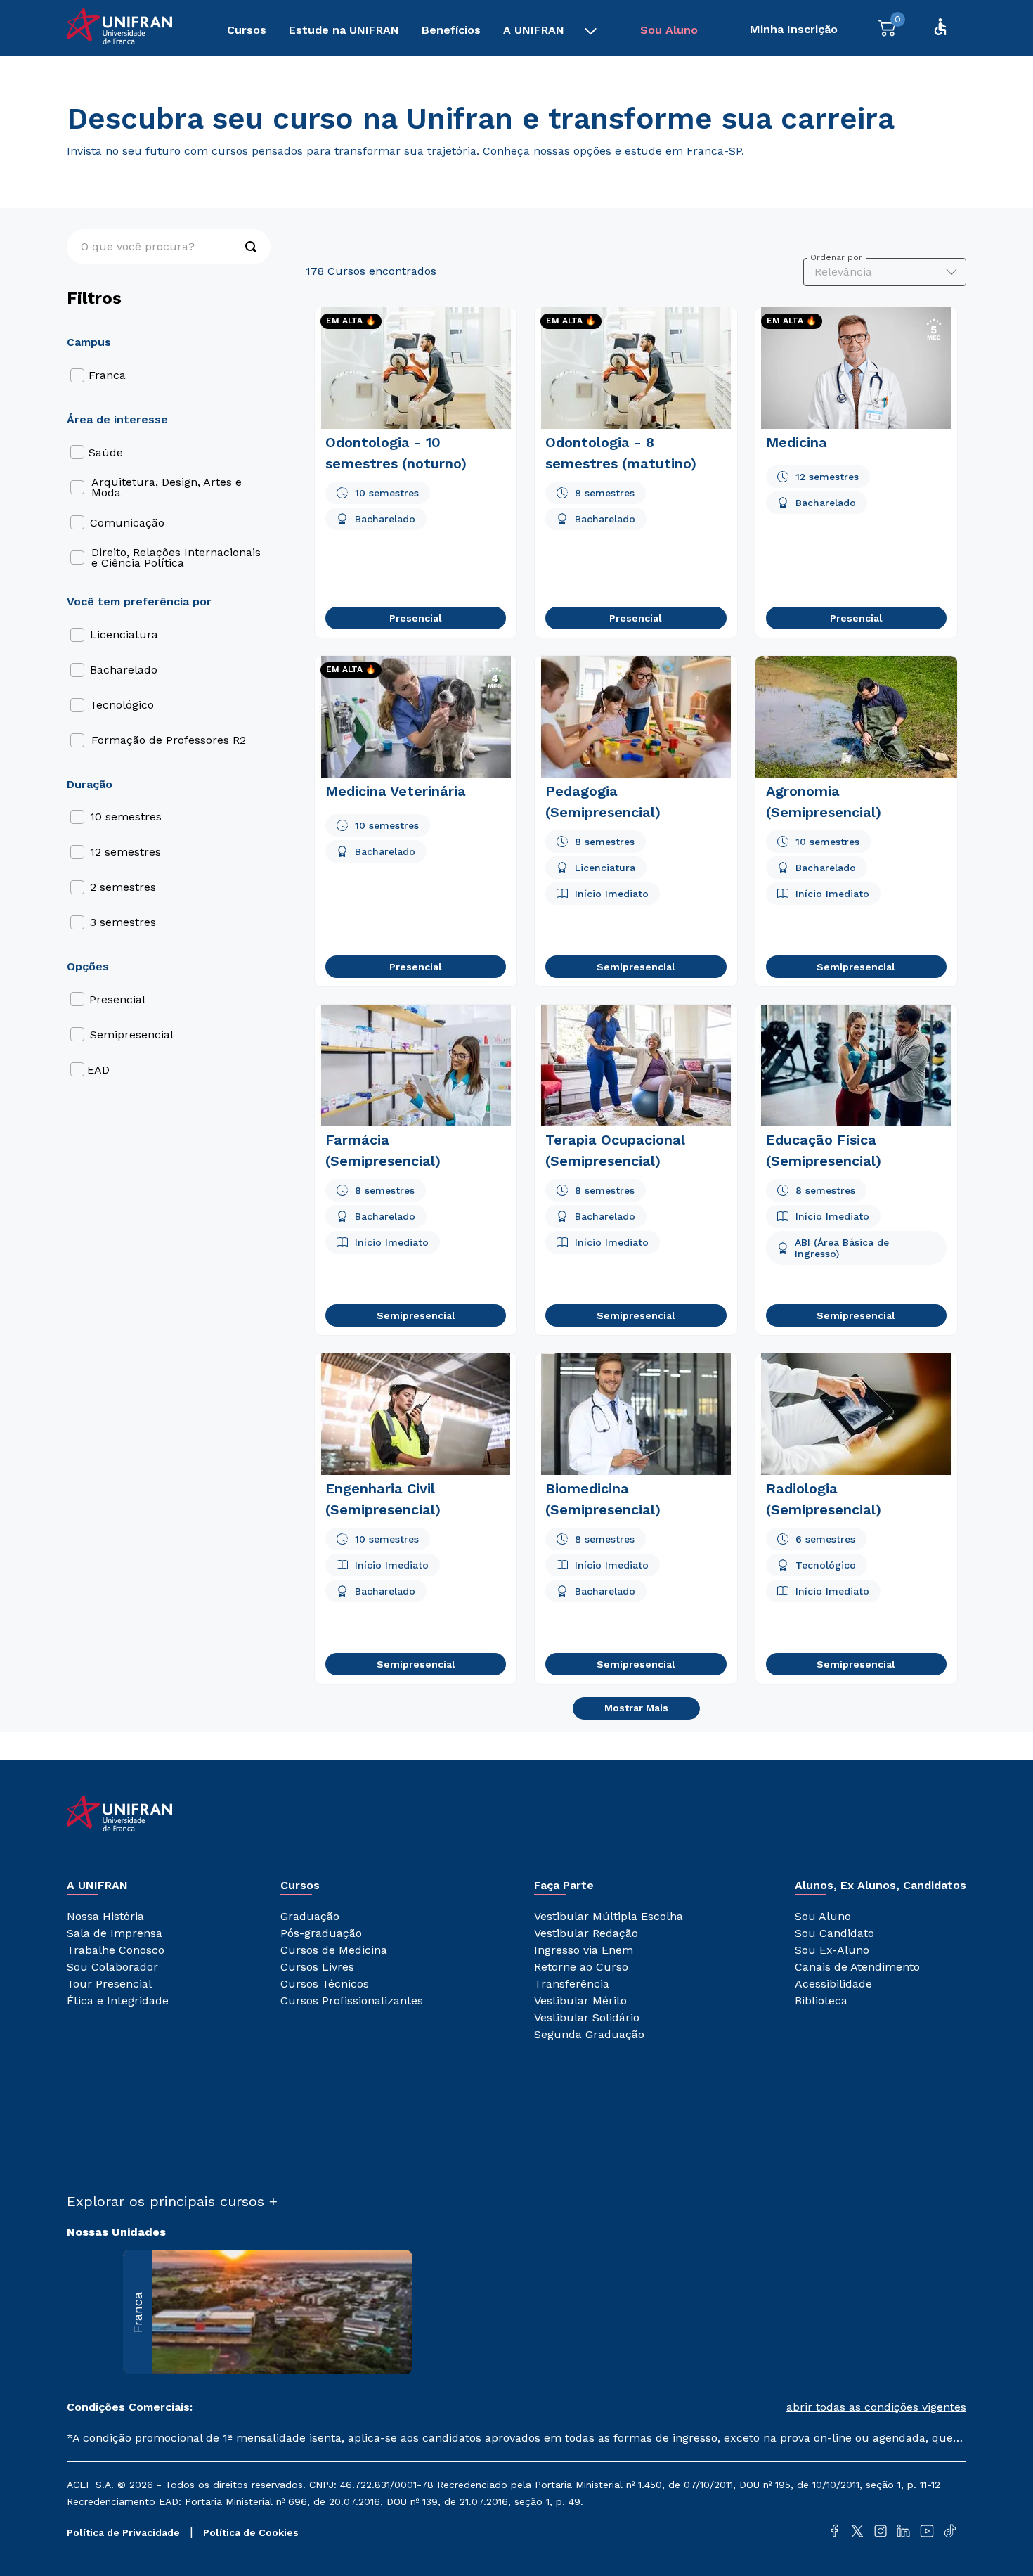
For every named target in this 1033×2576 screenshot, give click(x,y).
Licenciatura (124, 635)
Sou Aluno (669, 30)
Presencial (117, 999)
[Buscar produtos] (244, 247)
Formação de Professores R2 (169, 740)
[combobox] (169, 247)
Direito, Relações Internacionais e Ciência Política (176, 558)
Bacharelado (124, 670)
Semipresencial (132, 1035)
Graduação (95, 78)
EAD (98, 1070)
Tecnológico (122, 705)
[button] (741, 2407)
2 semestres (123, 887)
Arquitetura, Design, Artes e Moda (167, 487)
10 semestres (126, 817)
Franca (107, 375)
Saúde (106, 452)
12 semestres (125, 852)
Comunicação (127, 523)
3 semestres (123, 922)
